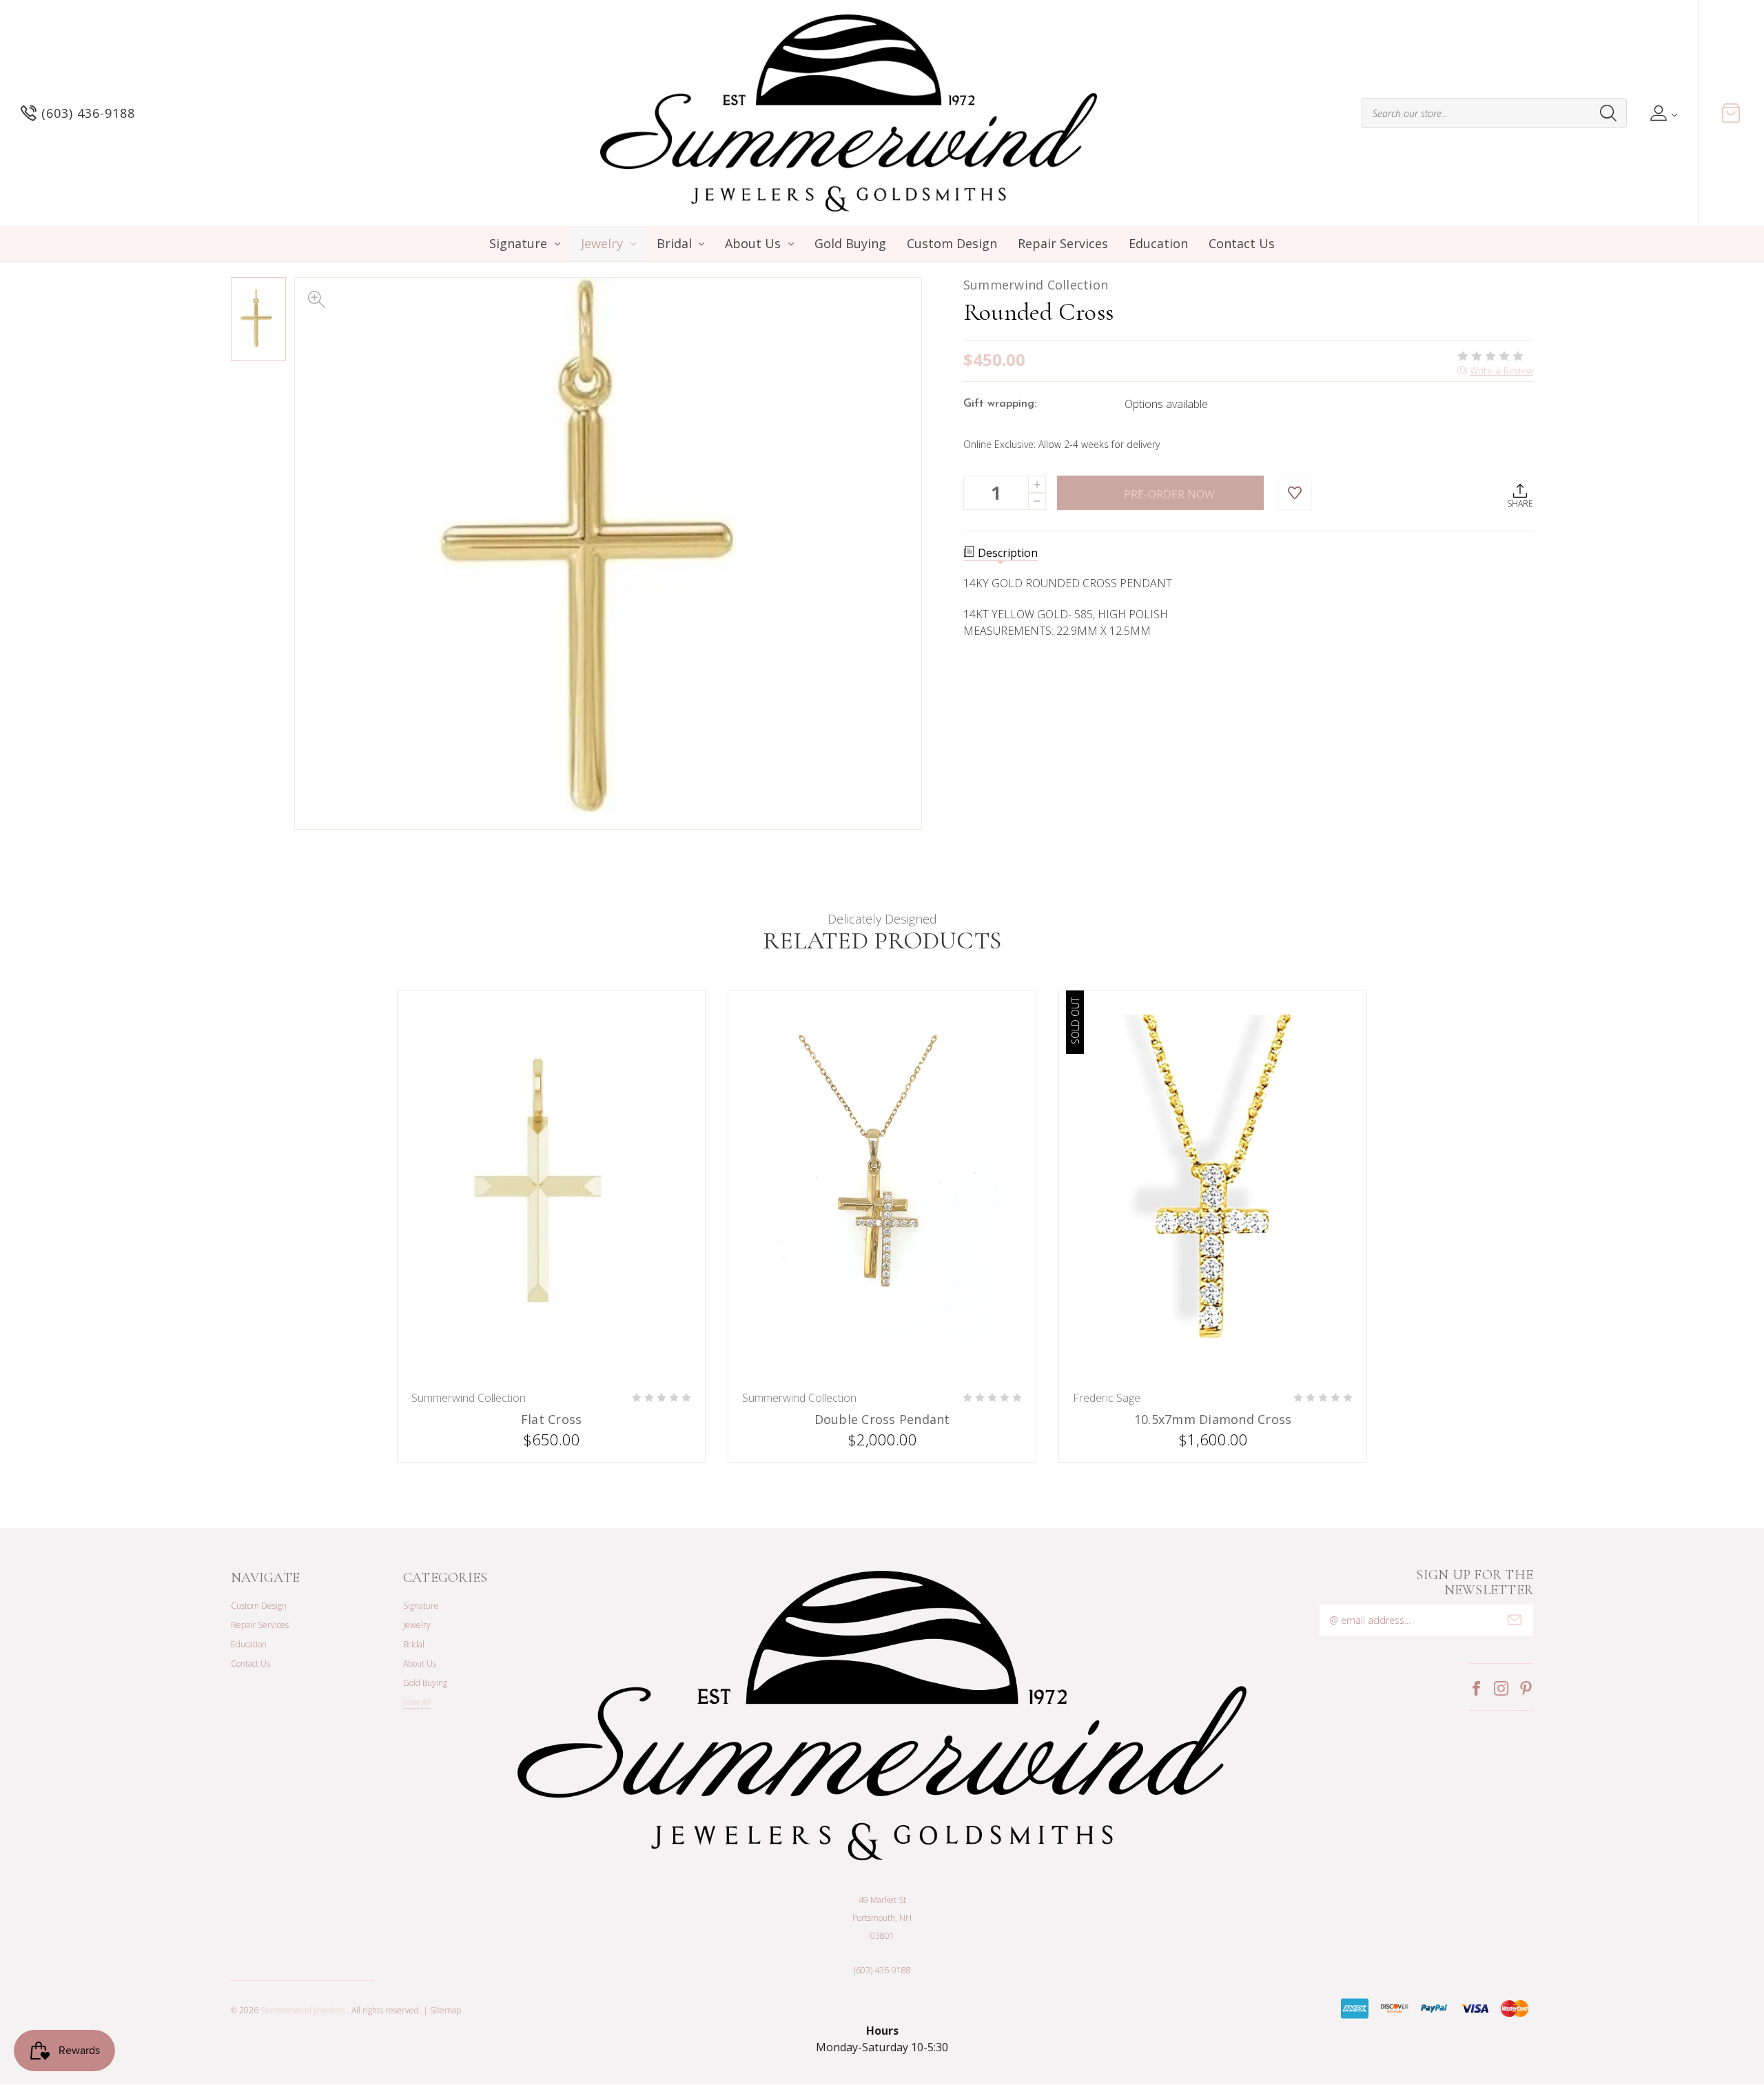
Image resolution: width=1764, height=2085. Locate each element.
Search (1608, 113)
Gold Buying (850, 243)
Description (1008, 553)
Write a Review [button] (1501, 370)
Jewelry (602, 243)
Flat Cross (552, 1420)
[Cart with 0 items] (1731, 113)
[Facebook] (1476, 1688)
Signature (518, 243)
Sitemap (445, 2010)
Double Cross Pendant (882, 1420)
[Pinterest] (1526, 1688)
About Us (753, 243)
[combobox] (1494, 113)
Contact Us (1242, 243)
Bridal (674, 243)
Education (1158, 243)
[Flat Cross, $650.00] (551, 1187)
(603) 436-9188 (882, 1970)
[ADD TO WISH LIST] (1295, 493)
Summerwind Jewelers (303, 2010)
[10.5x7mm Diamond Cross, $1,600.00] (1213, 1187)
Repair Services (1063, 243)
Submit (1515, 1620)
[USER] (1662, 113)
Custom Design (952, 243)
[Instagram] (1501, 1688)
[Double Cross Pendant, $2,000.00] (882, 1187)
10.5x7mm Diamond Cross (1213, 1420)
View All (417, 1702)
